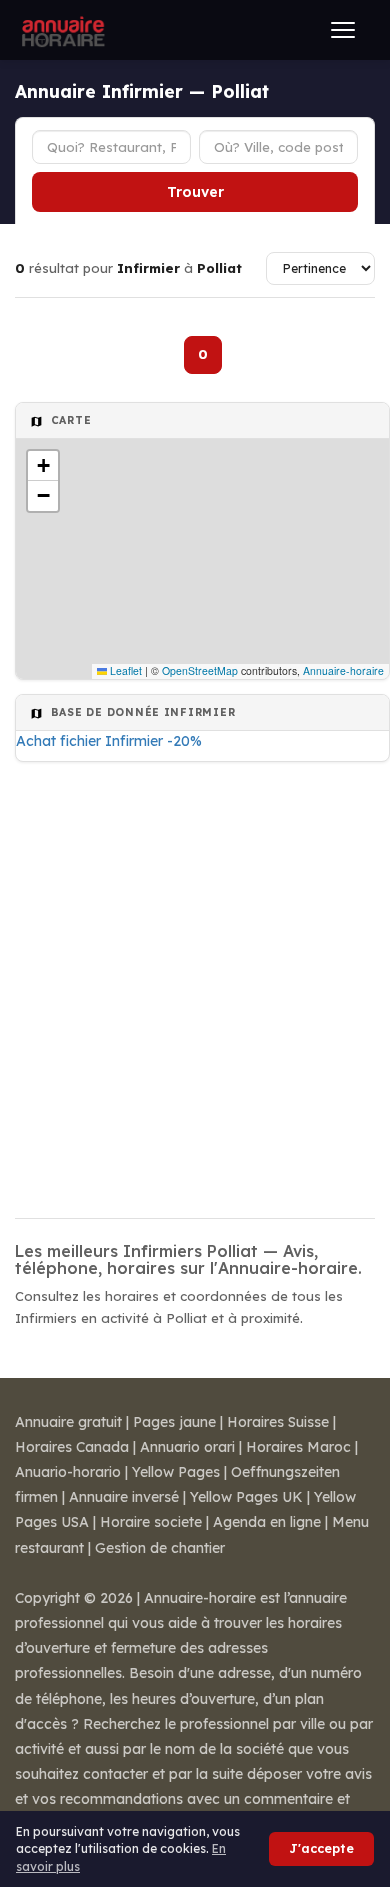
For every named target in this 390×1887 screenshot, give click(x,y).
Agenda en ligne (267, 1522)
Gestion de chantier (160, 1548)
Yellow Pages (176, 1472)
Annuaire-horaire (343, 670)
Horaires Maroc (298, 1447)
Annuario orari (187, 1447)
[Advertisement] (195, 984)
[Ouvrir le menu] (343, 30)
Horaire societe (151, 1522)
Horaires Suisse (278, 1422)
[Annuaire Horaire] (61, 30)
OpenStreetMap (200, 670)
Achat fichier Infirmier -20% (109, 741)
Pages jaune (174, 1422)
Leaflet (124, 670)
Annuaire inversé (124, 1497)
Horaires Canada (72, 1447)
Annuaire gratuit (68, 1422)
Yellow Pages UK (246, 1497)
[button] (43, 466)
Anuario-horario (68, 1472)
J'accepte (321, 1848)
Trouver (195, 192)
